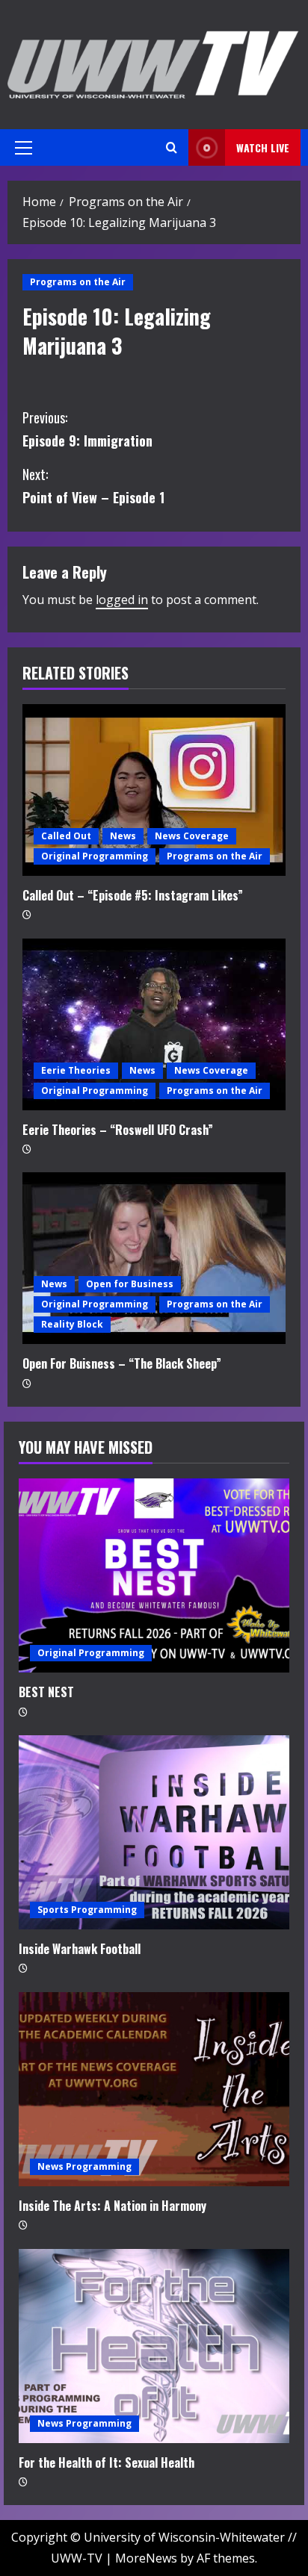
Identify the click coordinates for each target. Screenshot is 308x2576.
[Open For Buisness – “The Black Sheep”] (154, 1258)
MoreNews (146, 2558)
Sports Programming (87, 1910)
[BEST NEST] (154, 1575)
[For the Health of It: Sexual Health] (154, 2346)
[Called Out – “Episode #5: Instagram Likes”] (154, 790)
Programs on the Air (78, 282)
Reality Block (72, 1324)
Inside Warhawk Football (80, 1949)
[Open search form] (172, 147)
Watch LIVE (263, 147)
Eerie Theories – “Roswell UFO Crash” (118, 1130)
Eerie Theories (76, 1070)
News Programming (84, 2166)
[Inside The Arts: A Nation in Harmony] (154, 2089)
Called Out (66, 836)
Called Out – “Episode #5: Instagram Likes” (133, 895)
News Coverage (192, 836)
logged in (122, 600)
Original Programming (95, 856)
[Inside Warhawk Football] (154, 1832)
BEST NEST (46, 1692)
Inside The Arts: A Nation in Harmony (113, 2206)
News (123, 836)
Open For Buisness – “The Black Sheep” (122, 1363)
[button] (24, 148)
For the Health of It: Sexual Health (107, 2463)
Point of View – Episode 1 (93, 486)
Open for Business (130, 1284)
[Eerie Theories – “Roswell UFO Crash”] (154, 1024)
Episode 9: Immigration (87, 429)
